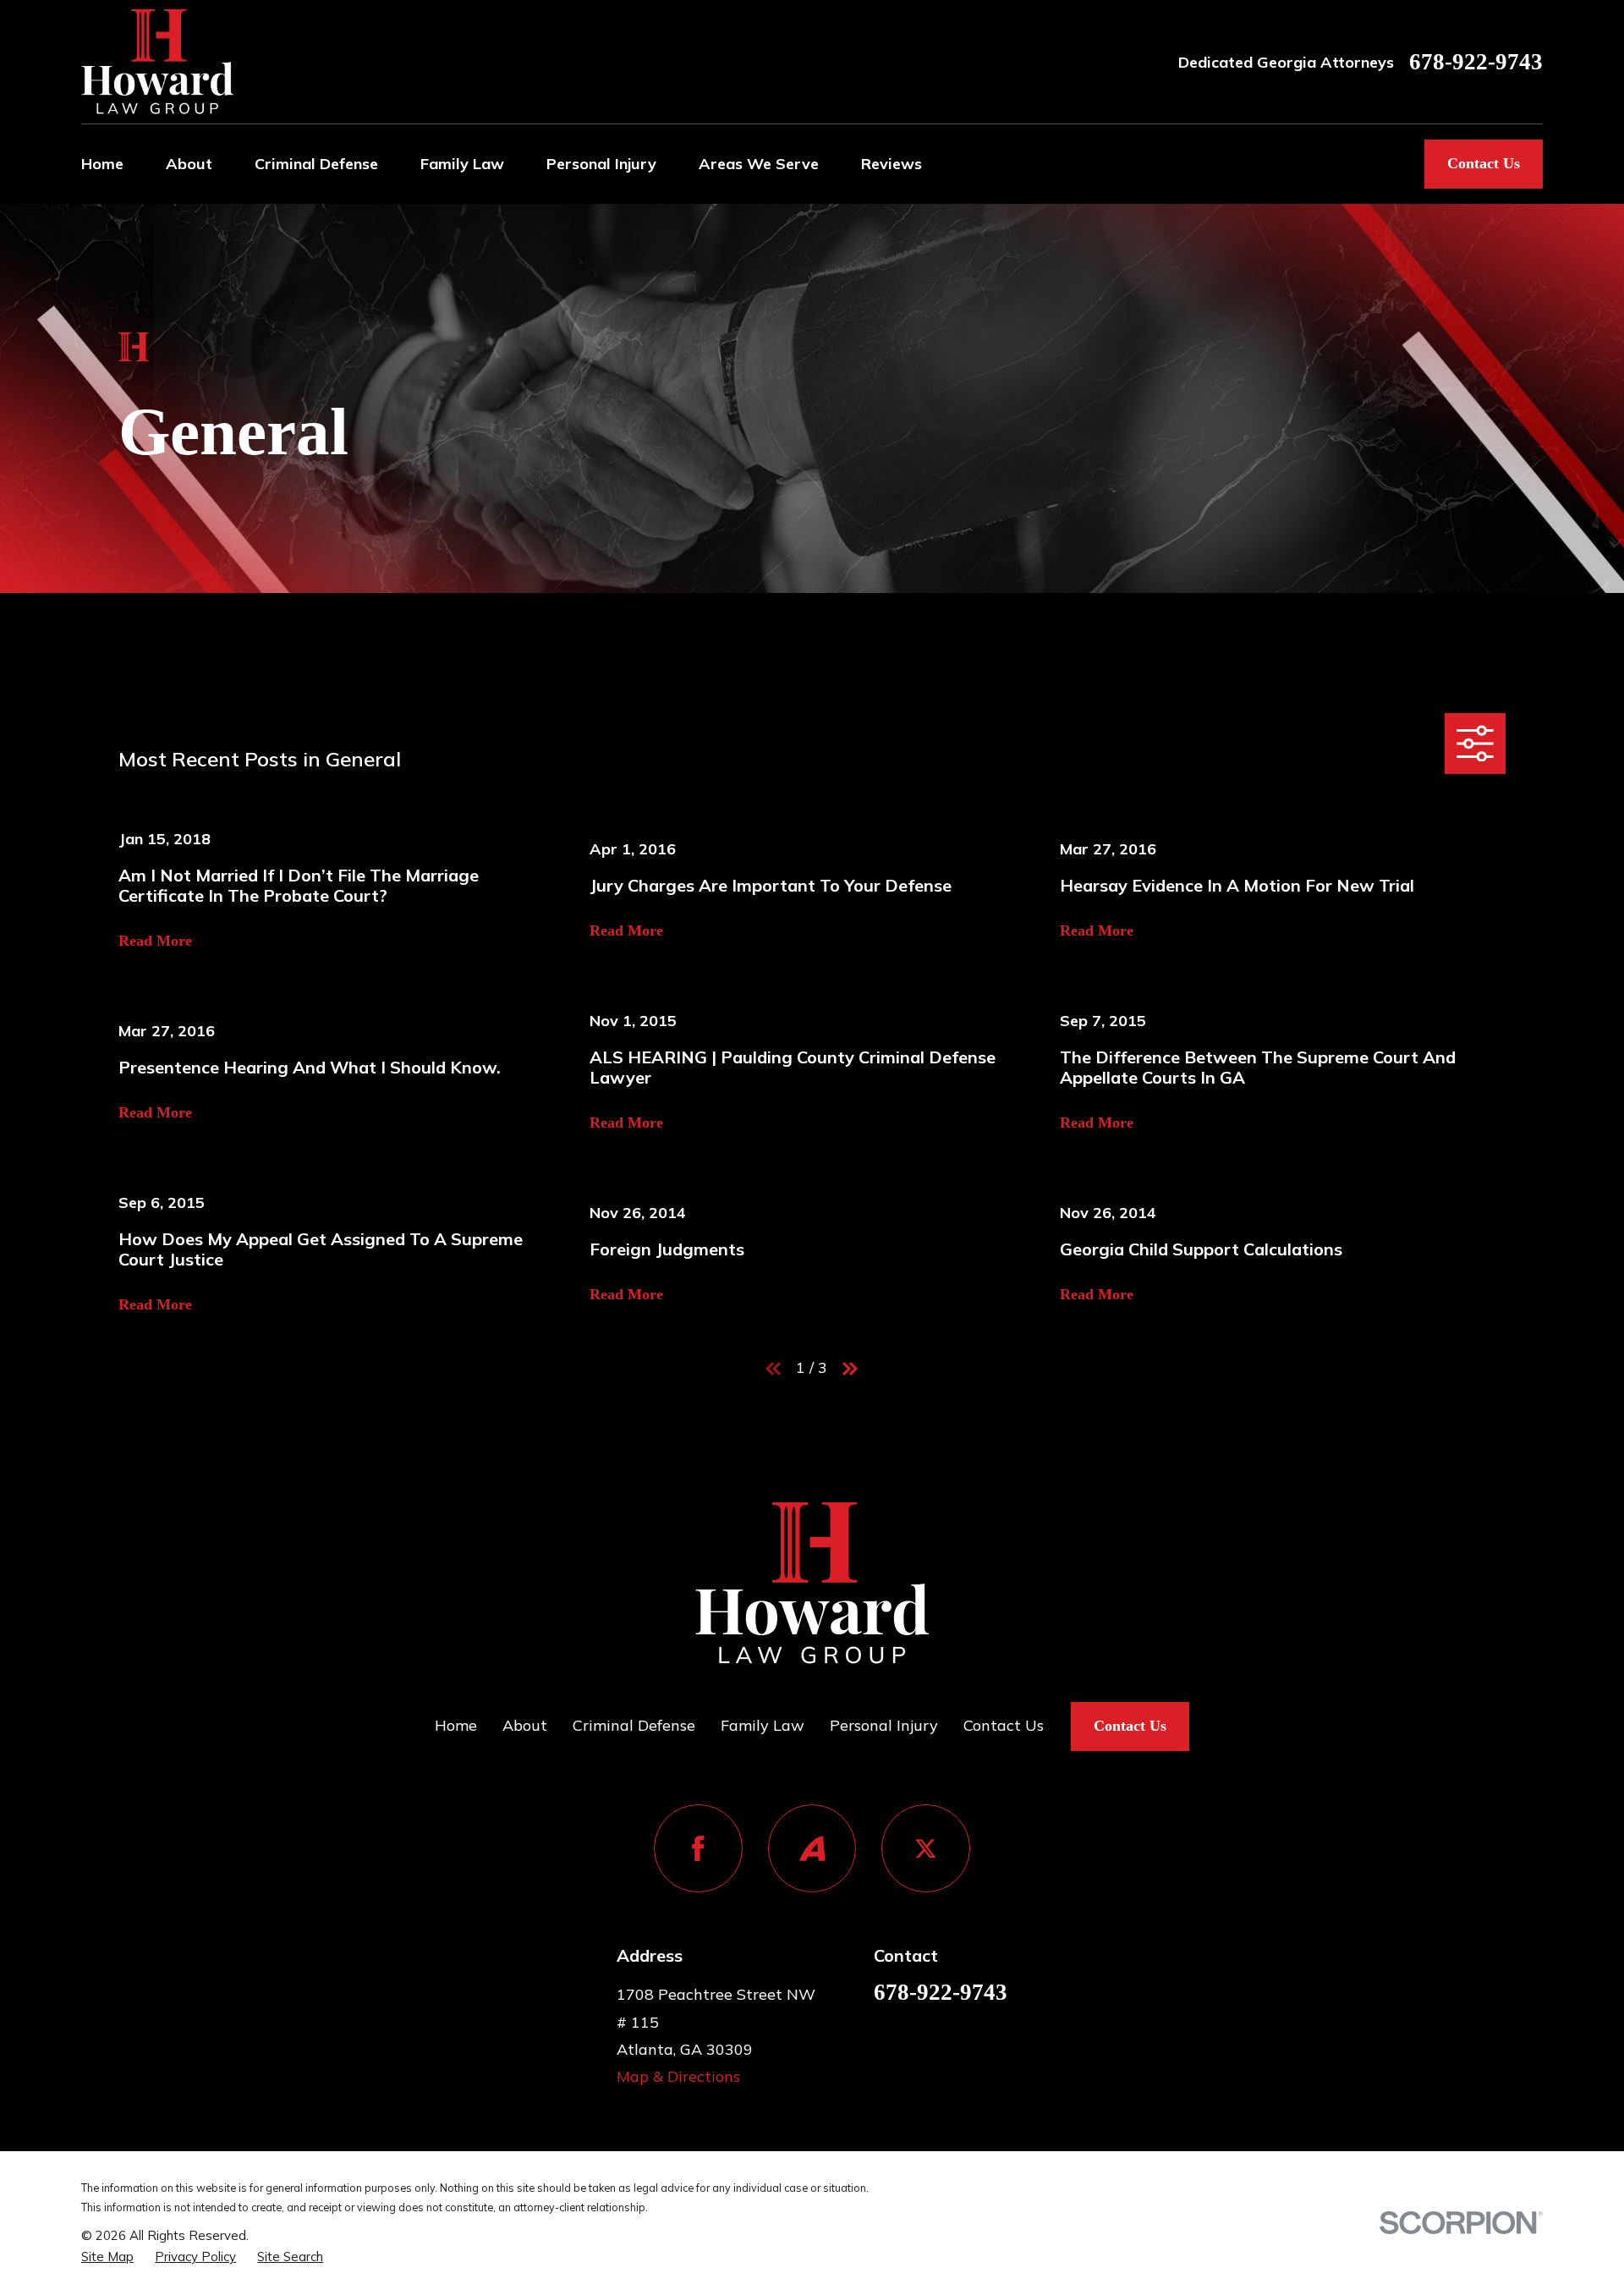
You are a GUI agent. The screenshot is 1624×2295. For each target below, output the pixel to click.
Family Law (763, 1725)
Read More (155, 941)
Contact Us (1484, 163)
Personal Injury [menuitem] (601, 164)
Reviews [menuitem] (892, 164)
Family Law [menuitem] (462, 164)
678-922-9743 (1476, 62)
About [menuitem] (189, 164)
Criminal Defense (634, 1725)
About (525, 1725)
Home (456, 1725)
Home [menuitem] (102, 164)
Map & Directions (678, 2076)
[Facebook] (698, 1849)
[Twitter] (926, 1849)
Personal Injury (884, 1725)
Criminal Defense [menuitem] (316, 164)
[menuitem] (107, 2257)
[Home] (157, 62)
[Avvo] (812, 1849)
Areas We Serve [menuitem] (759, 164)
